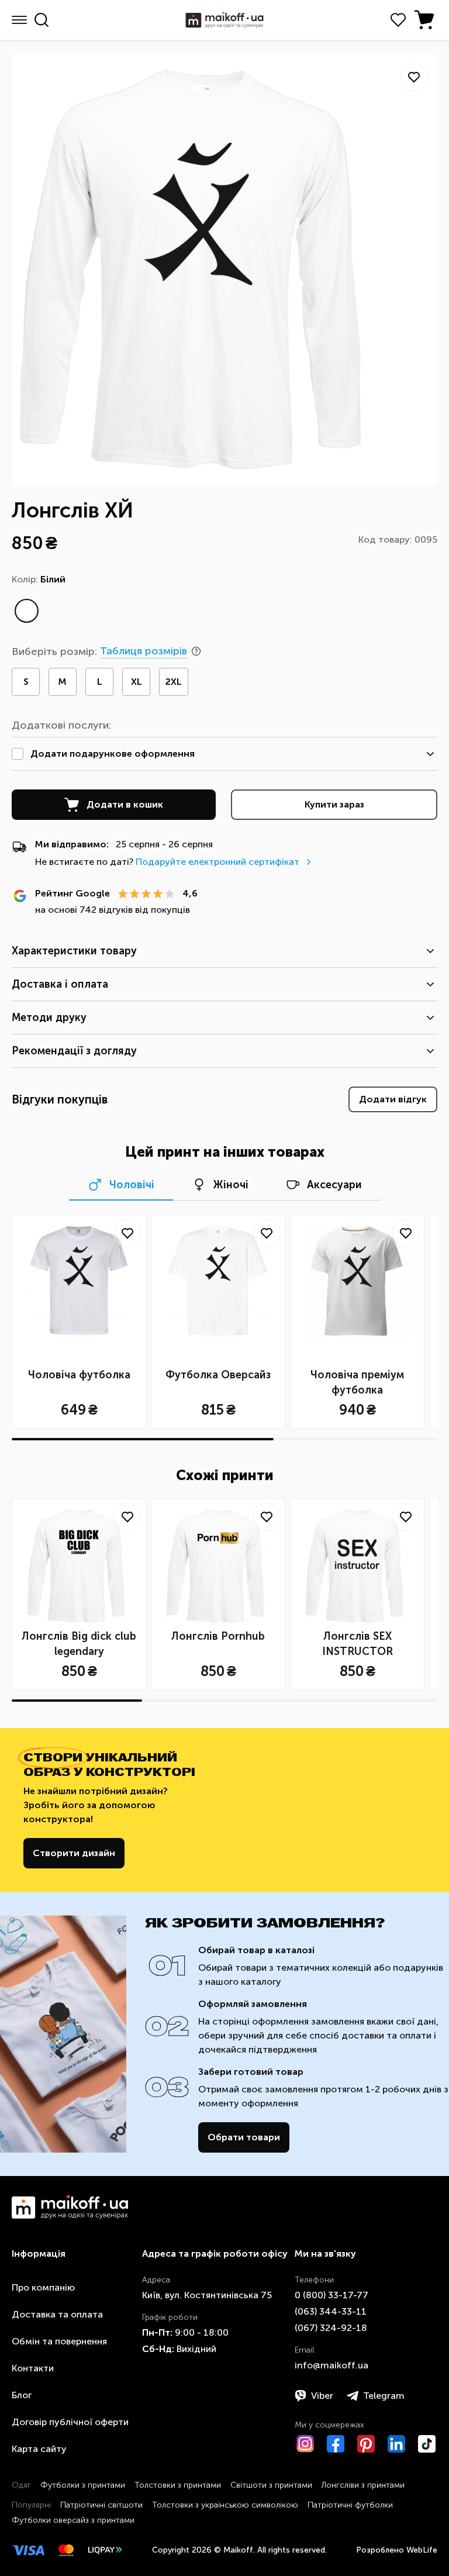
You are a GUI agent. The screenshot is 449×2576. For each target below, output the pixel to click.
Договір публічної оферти (70, 2422)
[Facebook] (336, 2444)
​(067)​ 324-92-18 (331, 2328)
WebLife (422, 2550)
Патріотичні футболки (350, 2505)
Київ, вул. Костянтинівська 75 (207, 2295)
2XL (174, 682)
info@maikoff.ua (331, 2365)
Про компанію (43, 2287)
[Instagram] (305, 2444)
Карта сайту (39, 2449)
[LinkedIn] (396, 2444)
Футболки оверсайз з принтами (73, 2520)
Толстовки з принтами (178, 2485)
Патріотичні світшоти (101, 2505)
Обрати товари (244, 2137)
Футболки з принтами (83, 2485)
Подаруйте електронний (217, 862)
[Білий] (26, 611)
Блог (22, 2395)
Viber (322, 2396)
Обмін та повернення (59, 2341)
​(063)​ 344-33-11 (331, 2311)
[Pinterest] (366, 2444)
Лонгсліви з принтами (363, 2485)
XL (137, 682)
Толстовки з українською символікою (225, 2505)
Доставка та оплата (57, 2314)
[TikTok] (427, 2444)
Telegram (384, 2396)
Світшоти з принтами (271, 2485)
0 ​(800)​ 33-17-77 (331, 2295)
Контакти (33, 2368)
